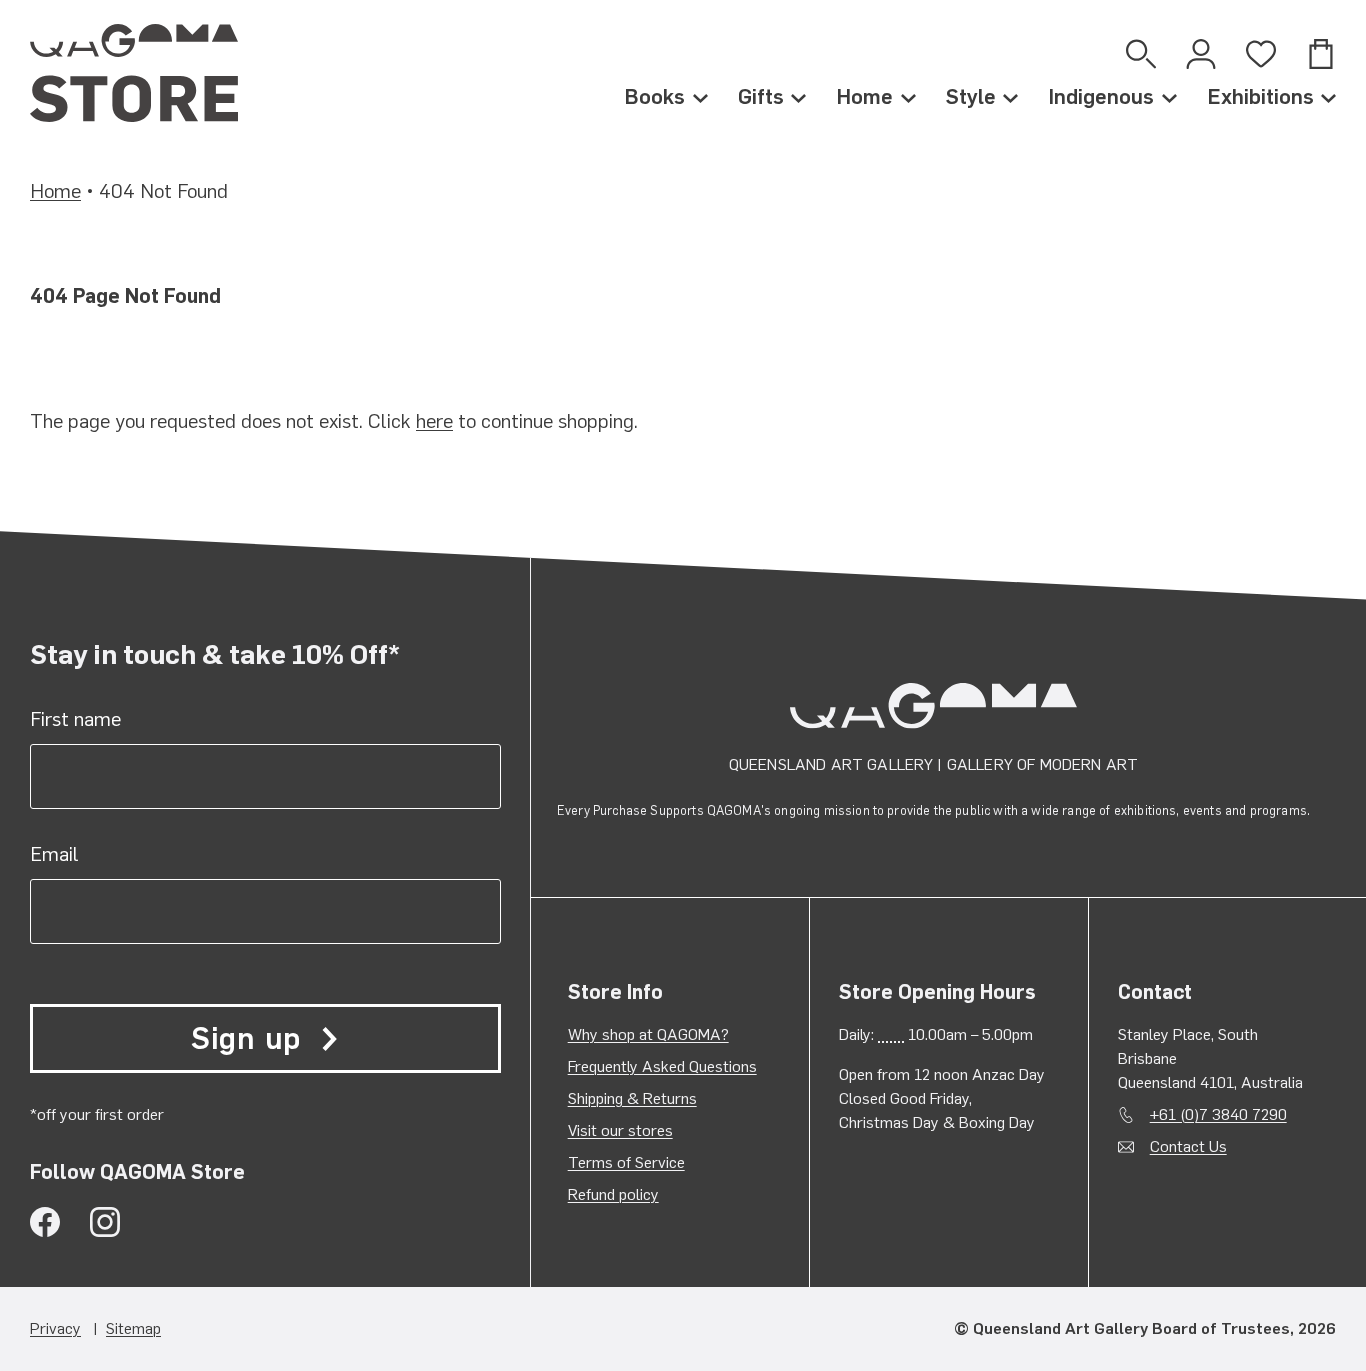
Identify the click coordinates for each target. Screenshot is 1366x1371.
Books (654, 96)
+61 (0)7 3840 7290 (1218, 1114)
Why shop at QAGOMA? (648, 1034)
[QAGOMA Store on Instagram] (105, 1222)
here (434, 421)
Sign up (246, 1038)
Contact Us (1188, 1146)
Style (971, 96)
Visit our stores (620, 1130)
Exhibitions (1260, 96)
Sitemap (133, 1328)
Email (54, 854)
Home (864, 96)
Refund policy (613, 1194)
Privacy (55, 1328)
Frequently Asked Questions (662, 1066)
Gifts (761, 96)
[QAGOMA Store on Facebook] (45, 1222)
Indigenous (1101, 96)
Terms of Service (626, 1162)
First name (75, 719)
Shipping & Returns (632, 1098)
